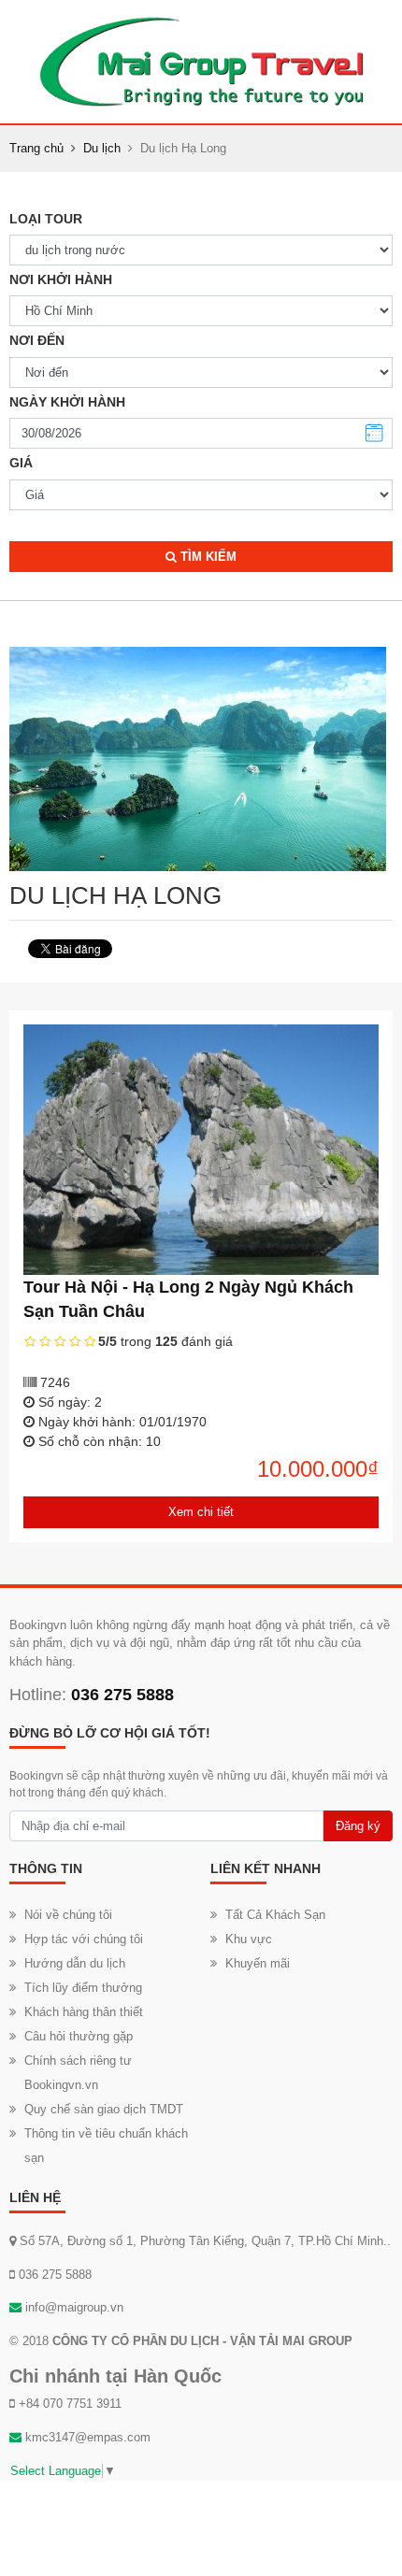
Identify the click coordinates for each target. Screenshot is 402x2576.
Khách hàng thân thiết (84, 2012)
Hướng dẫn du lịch (75, 1963)
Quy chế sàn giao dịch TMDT (104, 2109)
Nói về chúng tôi (68, 1915)
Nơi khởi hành (61, 279)
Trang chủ (36, 148)
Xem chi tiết (201, 1512)
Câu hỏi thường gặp (79, 2036)
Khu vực (249, 1939)
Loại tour (46, 219)
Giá (21, 463)
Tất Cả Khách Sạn (275, 1915)
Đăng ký (358, 1826)
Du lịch (102, 148)
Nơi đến (37, 340)
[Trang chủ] (201, 61)
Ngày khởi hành (67, 402)
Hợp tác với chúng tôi (84, 1939)
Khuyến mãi (258, 1963)
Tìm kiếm (207, 557)
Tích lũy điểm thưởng (83, 1988)
